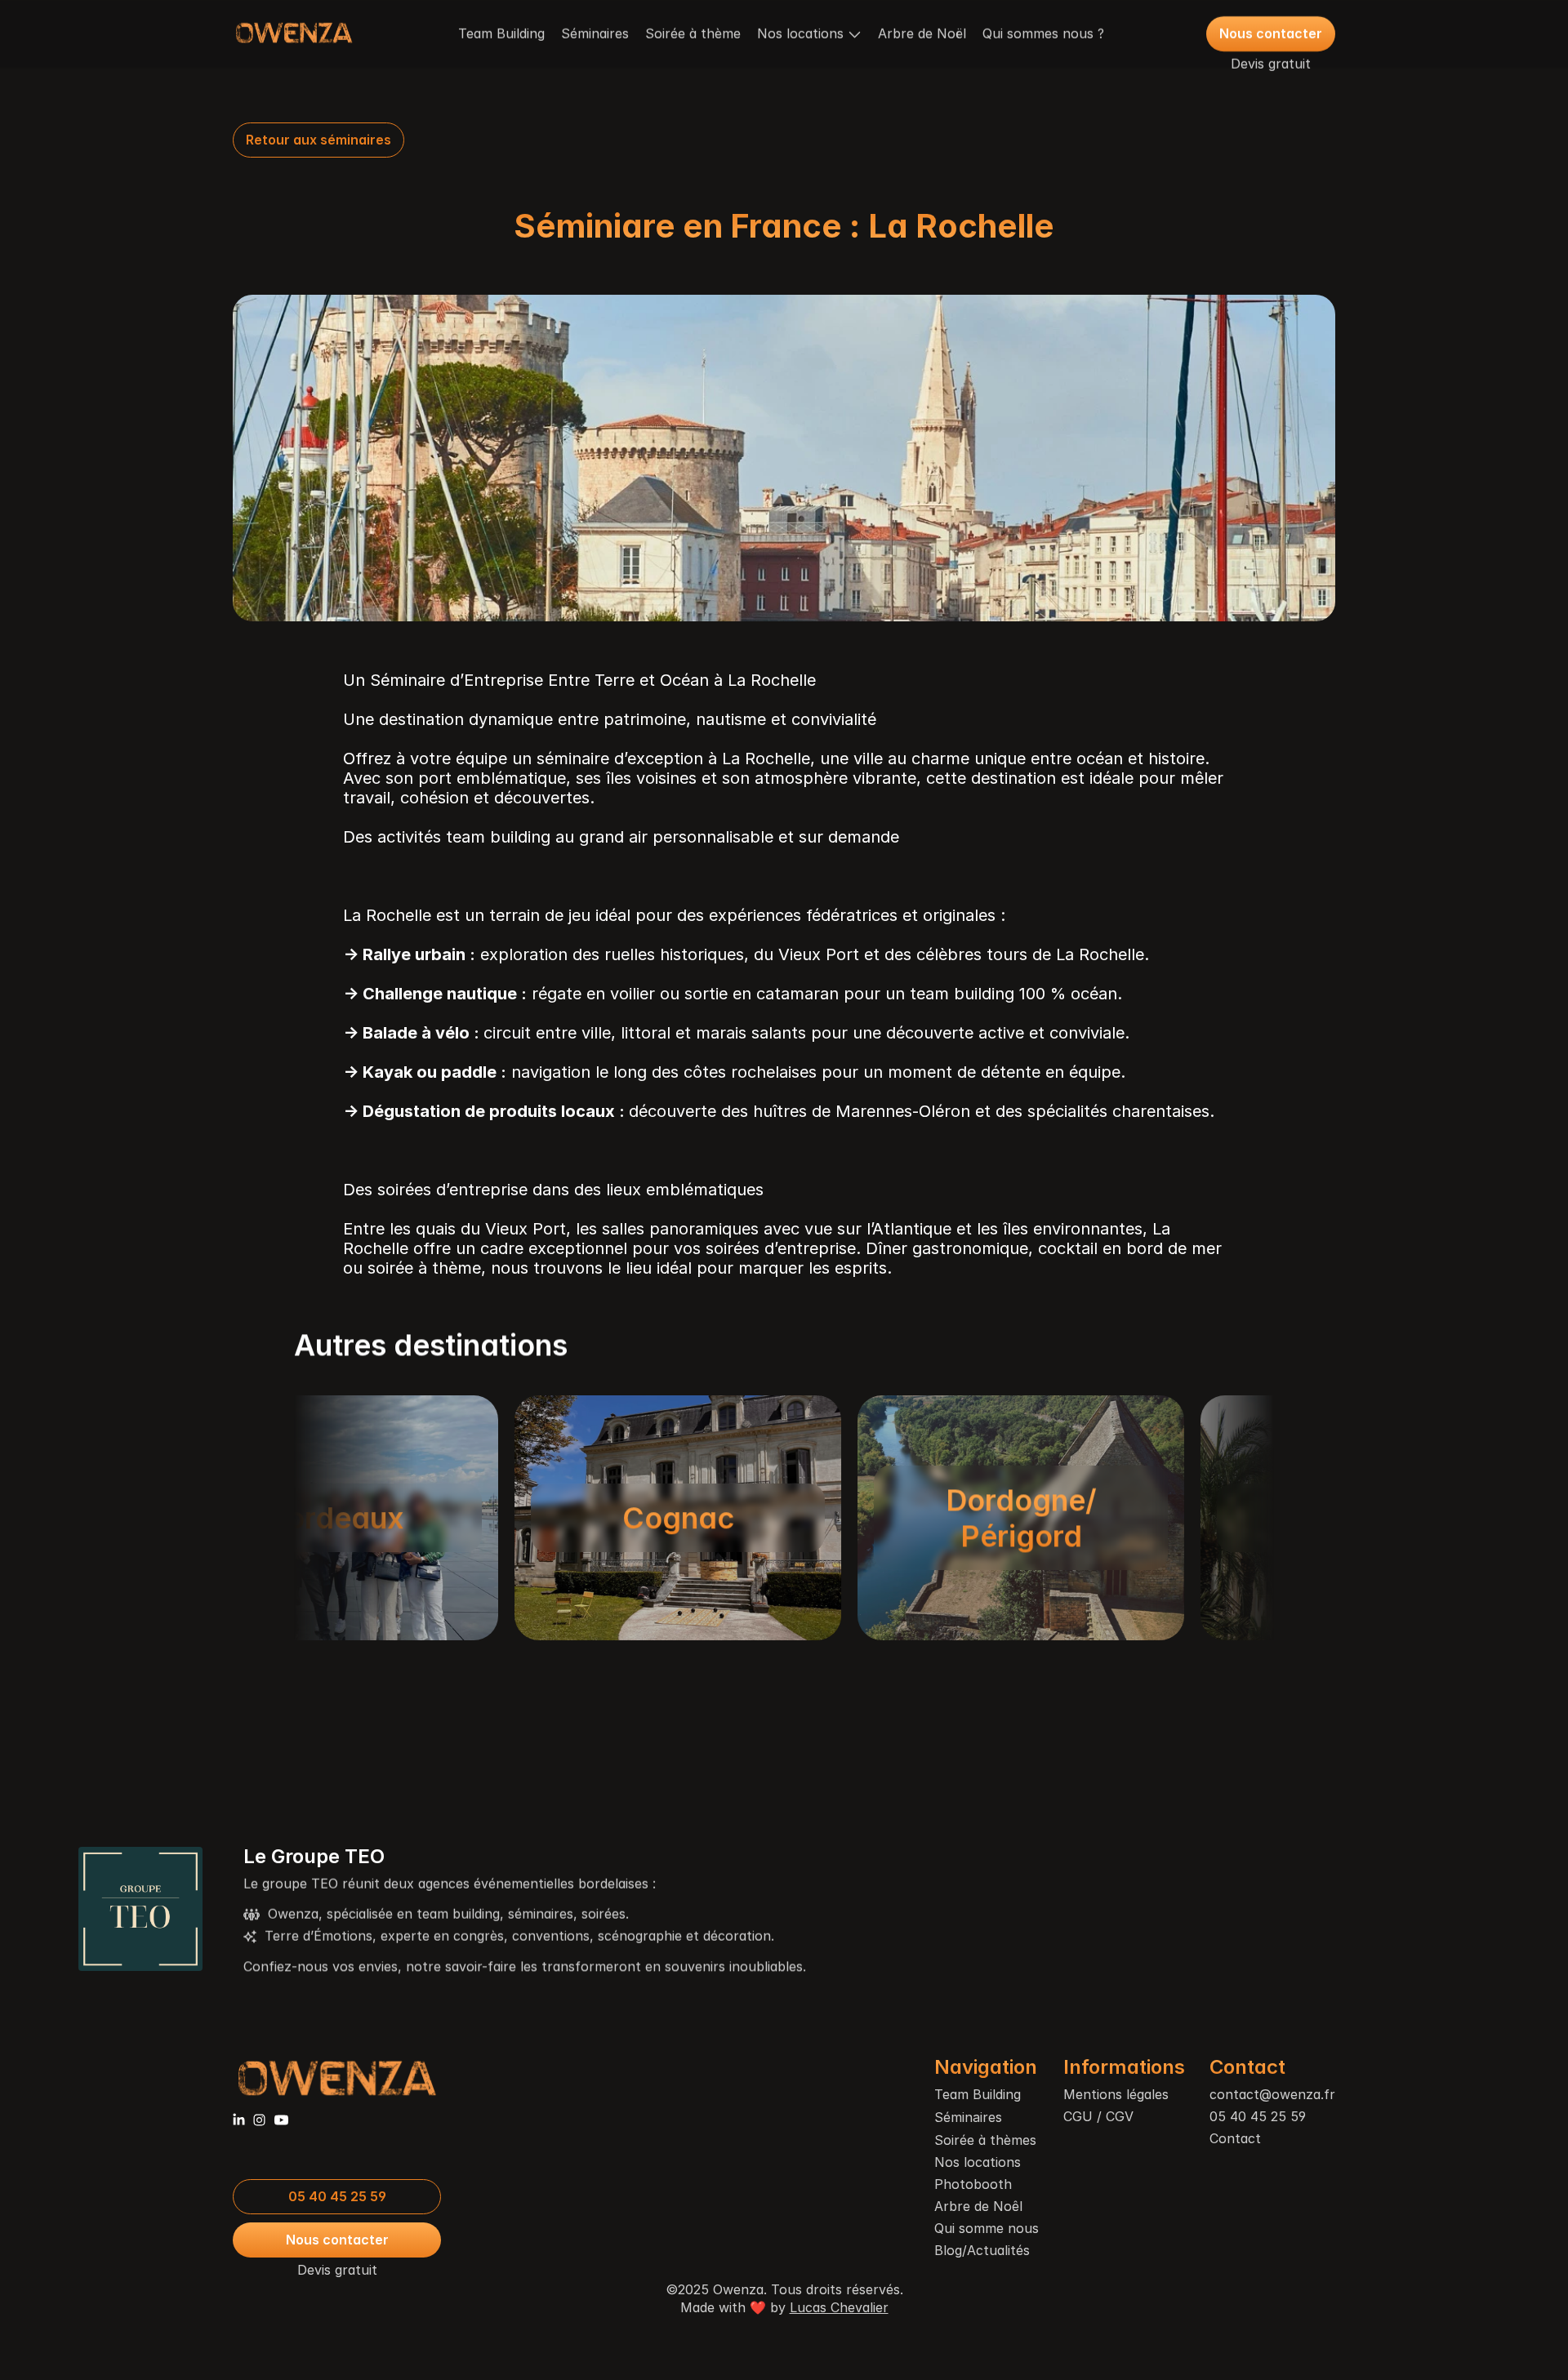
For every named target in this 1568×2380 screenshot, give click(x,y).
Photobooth (973, 2184)
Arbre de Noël (922, 33)
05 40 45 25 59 (1258, 2116)
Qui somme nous (987, 2228)
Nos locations (978, 2162)
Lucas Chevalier (839, 2307)
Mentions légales (1116, 2094)
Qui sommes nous (1038, 33)
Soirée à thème (693, 33)
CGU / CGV (1098, 2116)
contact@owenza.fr (1272, 2094)
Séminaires (595, 33)
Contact (1235, 2138)
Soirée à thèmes (985, 2140)
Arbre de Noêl (978, 2206)
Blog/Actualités (982, 2250)
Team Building (501, 33)
